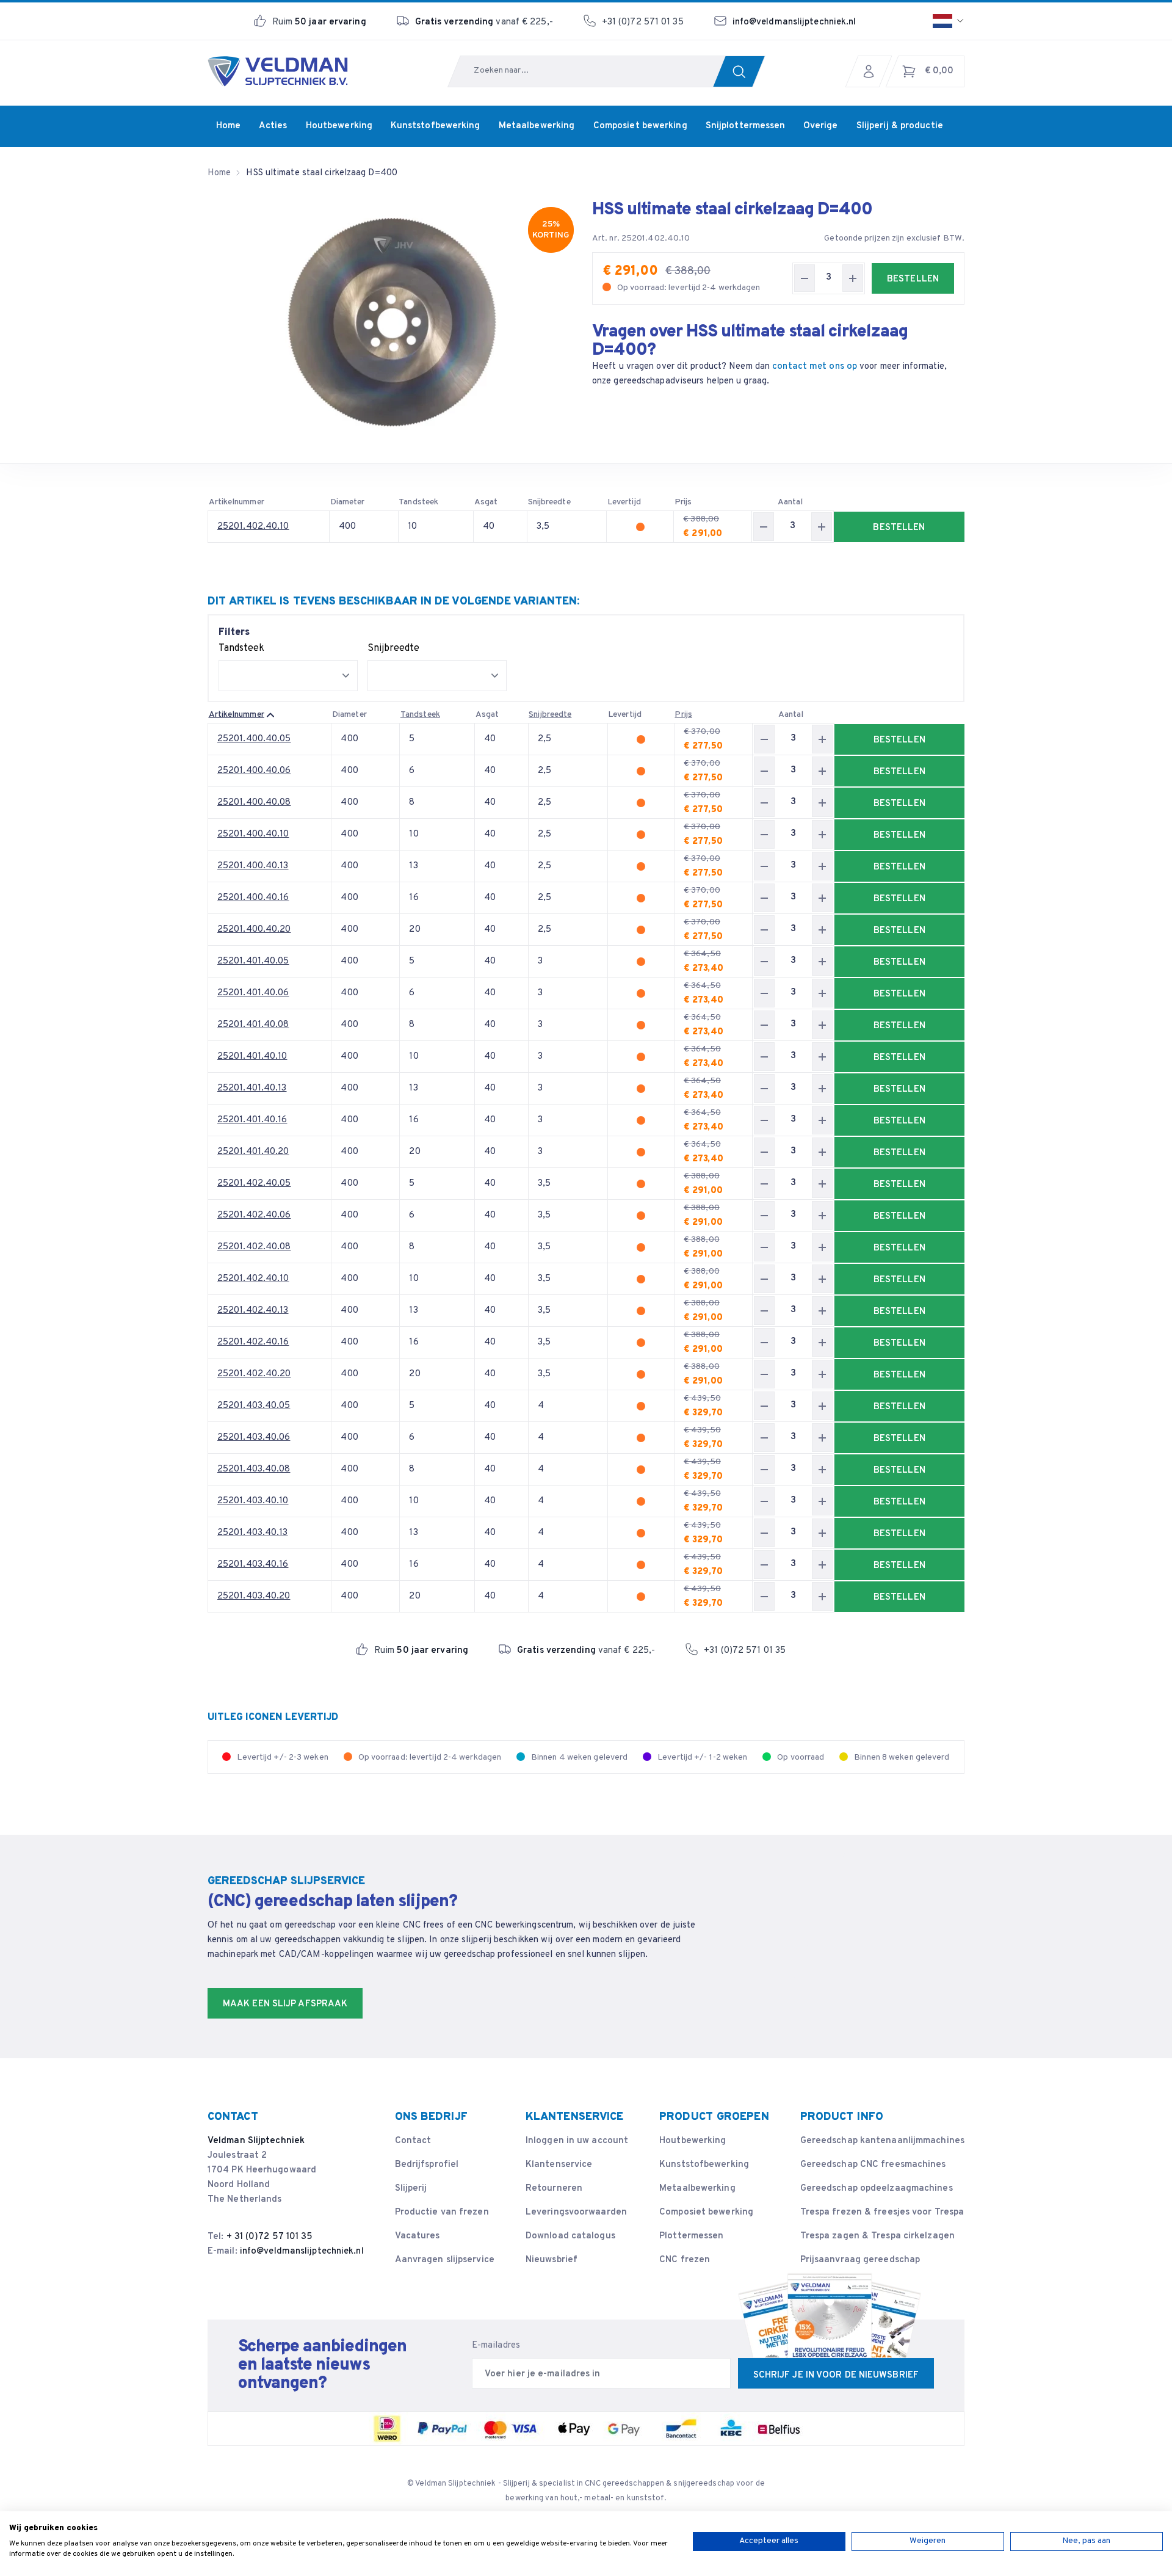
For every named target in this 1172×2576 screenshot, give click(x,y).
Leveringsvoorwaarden (576, 2212)
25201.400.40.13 (253, 866)
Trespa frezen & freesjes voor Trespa (882, 2212)
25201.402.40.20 (254, 1374)
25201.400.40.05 (254, 739)
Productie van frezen (442, 2212)
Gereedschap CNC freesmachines (873, 2165)
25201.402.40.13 (253, 1311)
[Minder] (805, 278)
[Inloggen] (872, 71)
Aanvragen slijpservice (445, 2260)
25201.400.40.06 (254, 771)
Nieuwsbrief (552, 2260)
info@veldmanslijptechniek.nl (794, 22)
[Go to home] (278, 71)
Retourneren (554, 2189)
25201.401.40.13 (252, 1088)
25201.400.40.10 (253, 834)
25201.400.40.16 (253, 898)
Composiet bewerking (706, 2212)
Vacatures (418, 2236)
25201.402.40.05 (254, 1184)
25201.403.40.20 (254, 1596)
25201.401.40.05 (253, 961)
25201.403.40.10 (253, 1501)
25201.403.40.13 (253, 1533)
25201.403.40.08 (254, 1469)
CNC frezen (685, 2260)
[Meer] (853, 278)
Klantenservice (559, 2165)
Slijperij (411, 2189)
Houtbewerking (693, 2141)
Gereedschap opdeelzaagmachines (877, 2189)
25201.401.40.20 (253, 1152)
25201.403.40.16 (253, 1565)
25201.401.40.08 (253, 1025)
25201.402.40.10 (253, 527)
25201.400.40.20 (254, 930)
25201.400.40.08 (254, 803)
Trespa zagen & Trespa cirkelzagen (877, 2236)
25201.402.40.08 (254, 1247)
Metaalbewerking (697, 2189)
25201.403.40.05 (254, 1406)
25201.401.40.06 (253, 993)
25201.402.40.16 (253, 1342)
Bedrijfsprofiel (427, 2165)
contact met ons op (815, 367)
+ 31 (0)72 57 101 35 (270, 2237)
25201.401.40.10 (252, 1057)
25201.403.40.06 (254, 1438)
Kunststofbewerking (704, 2165)
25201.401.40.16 (252, 1120)
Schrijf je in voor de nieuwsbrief (836, 2375)
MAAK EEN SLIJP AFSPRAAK (285, 2004)
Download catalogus (570, 2236)
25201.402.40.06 (254, 1215)
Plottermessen (691, 2236)
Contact (413, 2141)
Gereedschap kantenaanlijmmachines (882, 2141)
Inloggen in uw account (577, 2141)
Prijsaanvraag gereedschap (860, 2260)
